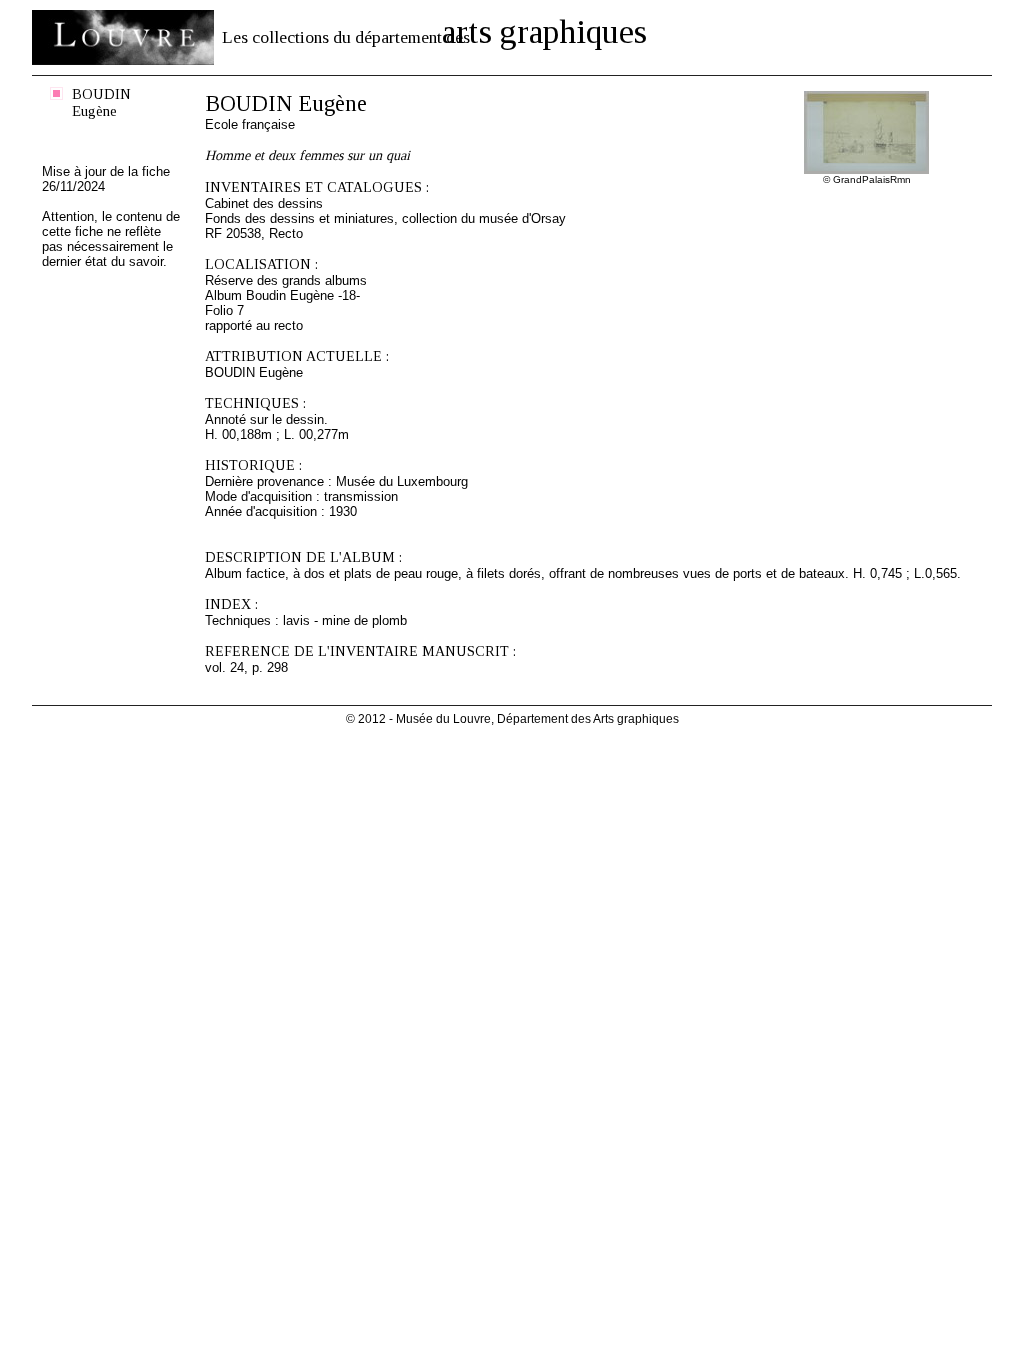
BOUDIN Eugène (101, 102)
